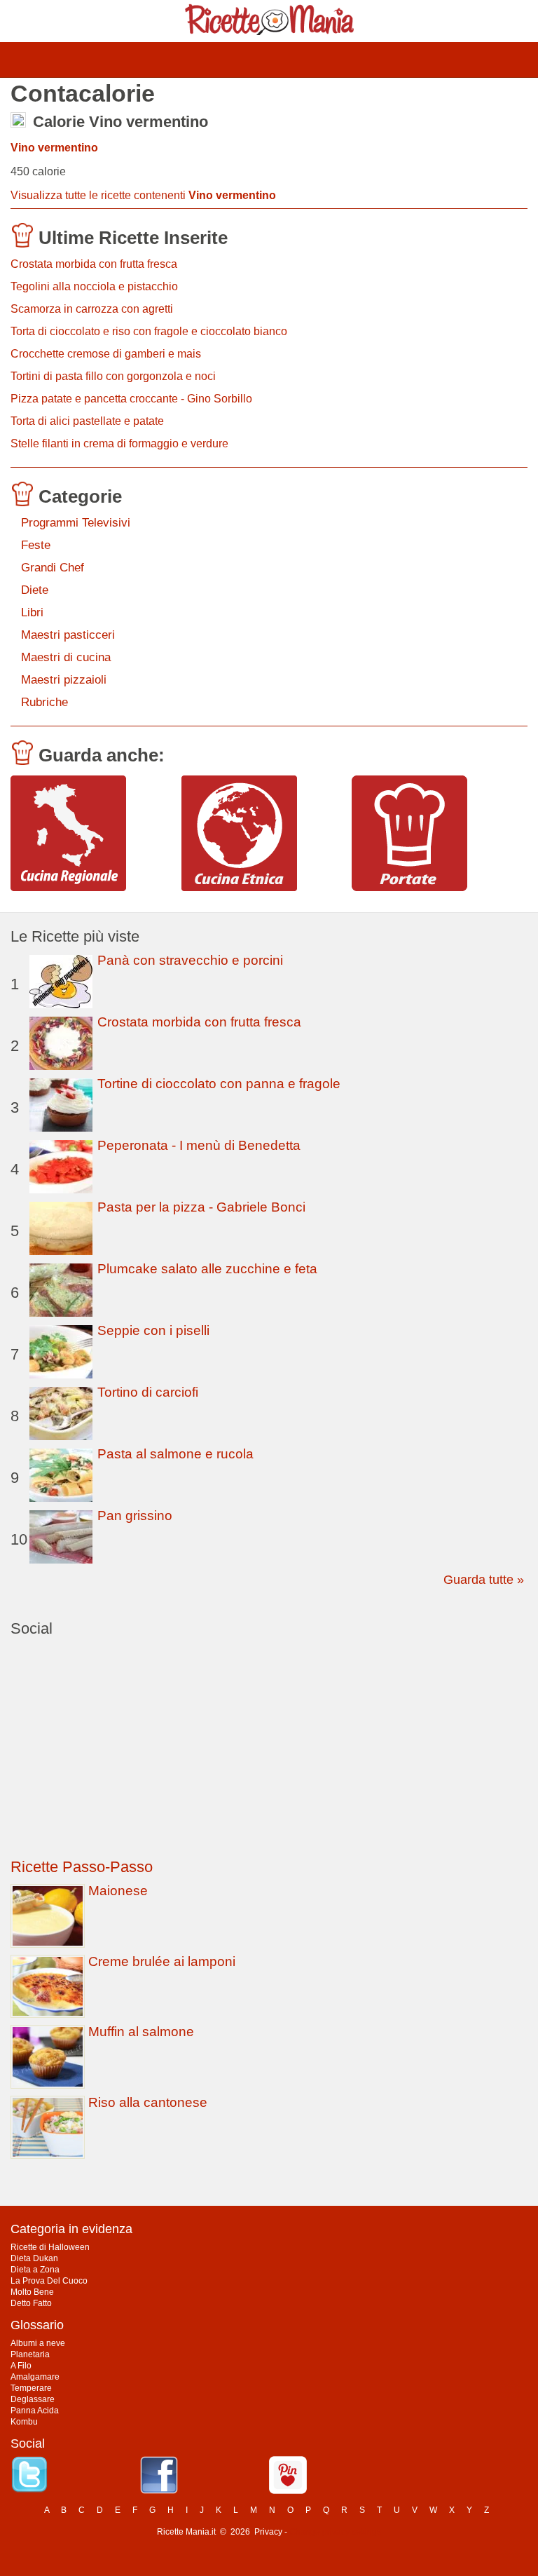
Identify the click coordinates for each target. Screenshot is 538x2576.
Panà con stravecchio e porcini (190, 960)
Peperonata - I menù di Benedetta (199, 1145)
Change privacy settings (335, 2532)
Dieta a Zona (35, 2270)
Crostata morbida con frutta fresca (94, 264)
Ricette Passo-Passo (82, 1867)
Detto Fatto (31, 2303)
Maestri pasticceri (68, 635)
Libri (32, 612)
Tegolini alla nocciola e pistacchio (94, 286)
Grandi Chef (53, 568)
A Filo (21, 2366)
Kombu (24, 2422)
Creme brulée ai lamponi (162, 1961)
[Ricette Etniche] (262, 833)
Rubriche (44, 702)
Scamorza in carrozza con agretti (92, 309)
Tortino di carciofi (148, 1392)
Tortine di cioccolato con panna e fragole (219, 1084)
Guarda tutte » (484, 1580)
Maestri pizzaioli (64, 680)
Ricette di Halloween (50, 2247)
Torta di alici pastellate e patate (87, 421)
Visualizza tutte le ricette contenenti (143, 195)
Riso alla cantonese (148, 2102)
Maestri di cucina (66, 657)
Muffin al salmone (141, 2032)
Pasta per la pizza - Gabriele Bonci (201, 1207)
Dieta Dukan (34, 2258)
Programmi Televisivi (76, 523)
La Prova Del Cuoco (49, 2281)
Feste (36, 545)
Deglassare (33, 2399)
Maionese (118, 1891)
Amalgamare (35, 2377)
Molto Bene (32, 2292)
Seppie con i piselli (153, 1330)
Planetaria (30, 2354)
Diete (35, 590)
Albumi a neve (38, 2343)
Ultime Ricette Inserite (133, 238)
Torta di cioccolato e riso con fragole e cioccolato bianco (149, 331)
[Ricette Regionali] (91, 833)
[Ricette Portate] (432, 833)
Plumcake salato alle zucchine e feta (207, 1269)
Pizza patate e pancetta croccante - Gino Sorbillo (131, 399)
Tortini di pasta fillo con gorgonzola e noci (113, 376)
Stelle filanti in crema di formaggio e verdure (119, 443)
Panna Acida (35, 2411)
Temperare (31, 2388)
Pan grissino (135, 1516)
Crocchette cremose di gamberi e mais (106, 354)
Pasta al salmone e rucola (175, 1454)
